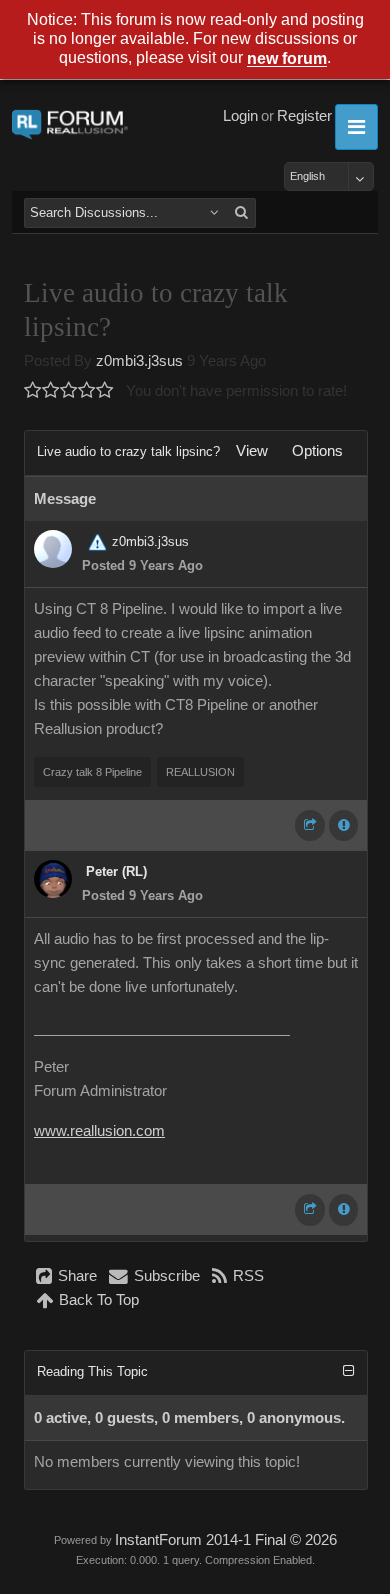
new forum (287, 59)
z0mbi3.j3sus (139, 361)
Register (304, 116)
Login (240, 116)
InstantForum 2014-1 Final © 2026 (226, 1540)
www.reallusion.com (99, 1131)
